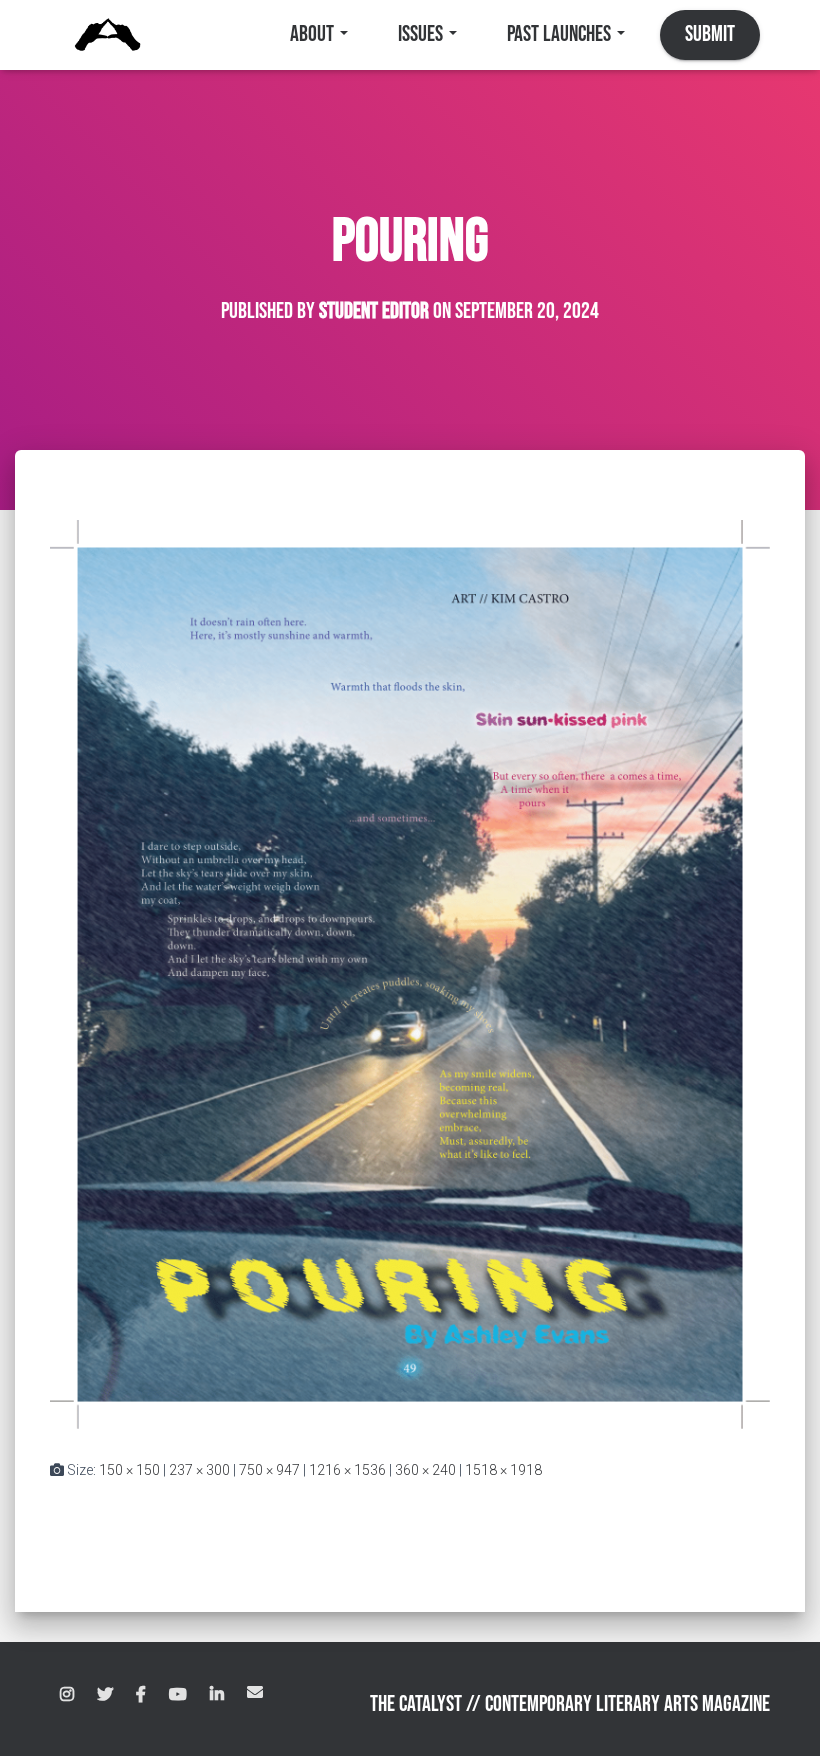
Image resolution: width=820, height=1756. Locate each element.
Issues (422, 34)
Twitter (105, 1695)
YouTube (178, 1695)
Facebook (141, 1695)
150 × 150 (129, 1470)
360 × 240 (425, 1470)
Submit (710, 34)
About (314, 34)
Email (255, 1692)
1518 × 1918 (503, 1470)
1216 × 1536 (347, 1470)
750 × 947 (269, 1470)
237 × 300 (199, 1470)
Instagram (67, 1695)
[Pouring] (410, 973)
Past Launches (561, 34)
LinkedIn (217, 1695)
